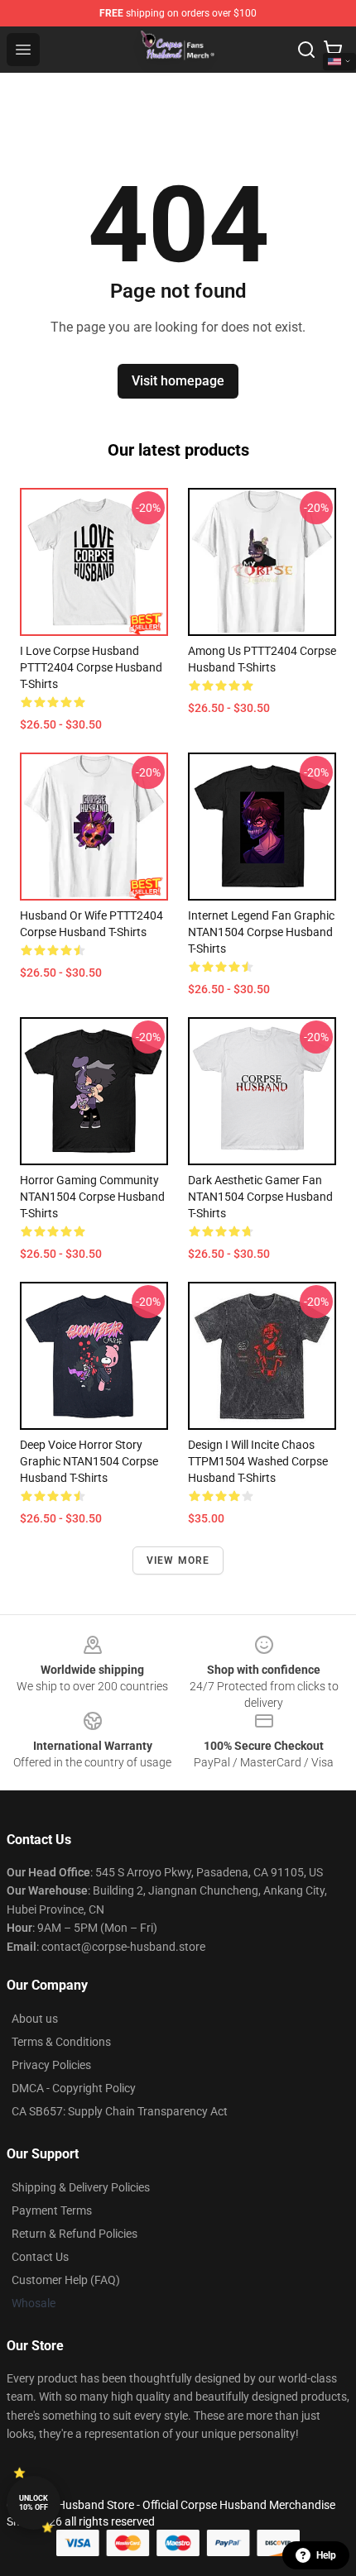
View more (178, 1560)
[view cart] (333, 50)
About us (35, 2019)
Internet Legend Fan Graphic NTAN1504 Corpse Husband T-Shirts (261, 932)
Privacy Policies (51, 2065)
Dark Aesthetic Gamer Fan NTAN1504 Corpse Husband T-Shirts (260, 1197)
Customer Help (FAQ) (66, 2280)
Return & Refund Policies (75, 2234)
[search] (306, 50)
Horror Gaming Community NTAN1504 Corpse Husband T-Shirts (92, 1197)
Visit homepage (178, 381)
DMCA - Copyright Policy (74, 2088)
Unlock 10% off (34, 2503)
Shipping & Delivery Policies (81, 2187)
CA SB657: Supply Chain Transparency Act (120, 2111)
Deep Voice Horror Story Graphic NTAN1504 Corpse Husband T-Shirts (89, 1461)
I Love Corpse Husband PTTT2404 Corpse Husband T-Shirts (91, 667)
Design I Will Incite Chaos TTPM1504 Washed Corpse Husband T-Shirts (258, 1461)
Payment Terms (52, 2210)
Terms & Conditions (61, 2042)
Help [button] (326, 2555)
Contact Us (40, 2257)
